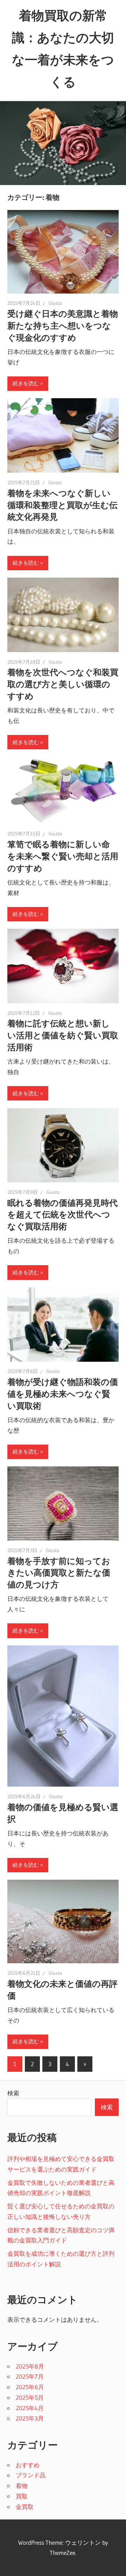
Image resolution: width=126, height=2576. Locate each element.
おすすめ (28, 2465)
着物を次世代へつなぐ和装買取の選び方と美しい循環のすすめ (63, 684)
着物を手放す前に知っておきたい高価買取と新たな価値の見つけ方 (59, 1573)
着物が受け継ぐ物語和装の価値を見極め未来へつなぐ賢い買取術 (63, 1394)
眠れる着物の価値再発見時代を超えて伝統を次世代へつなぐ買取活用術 (62, 1215)
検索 (13, 2093)
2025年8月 (30, 2366)
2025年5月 (30, 2397)
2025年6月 (30, 2387)
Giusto (55, 303)
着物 (22, 2486)
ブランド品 (31, 2475)
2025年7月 (30, 2376)
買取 (22, 2496)
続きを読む (26, 383)
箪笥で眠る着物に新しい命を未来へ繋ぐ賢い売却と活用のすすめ (63, 856)
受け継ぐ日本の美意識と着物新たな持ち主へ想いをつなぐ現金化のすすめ (63, 326)
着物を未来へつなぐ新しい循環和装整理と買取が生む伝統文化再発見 (62, 505)
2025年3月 (30, 2418)
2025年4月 (30, 2408)
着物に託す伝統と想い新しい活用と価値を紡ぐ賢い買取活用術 (63, 1035)
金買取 (25, 2507)
